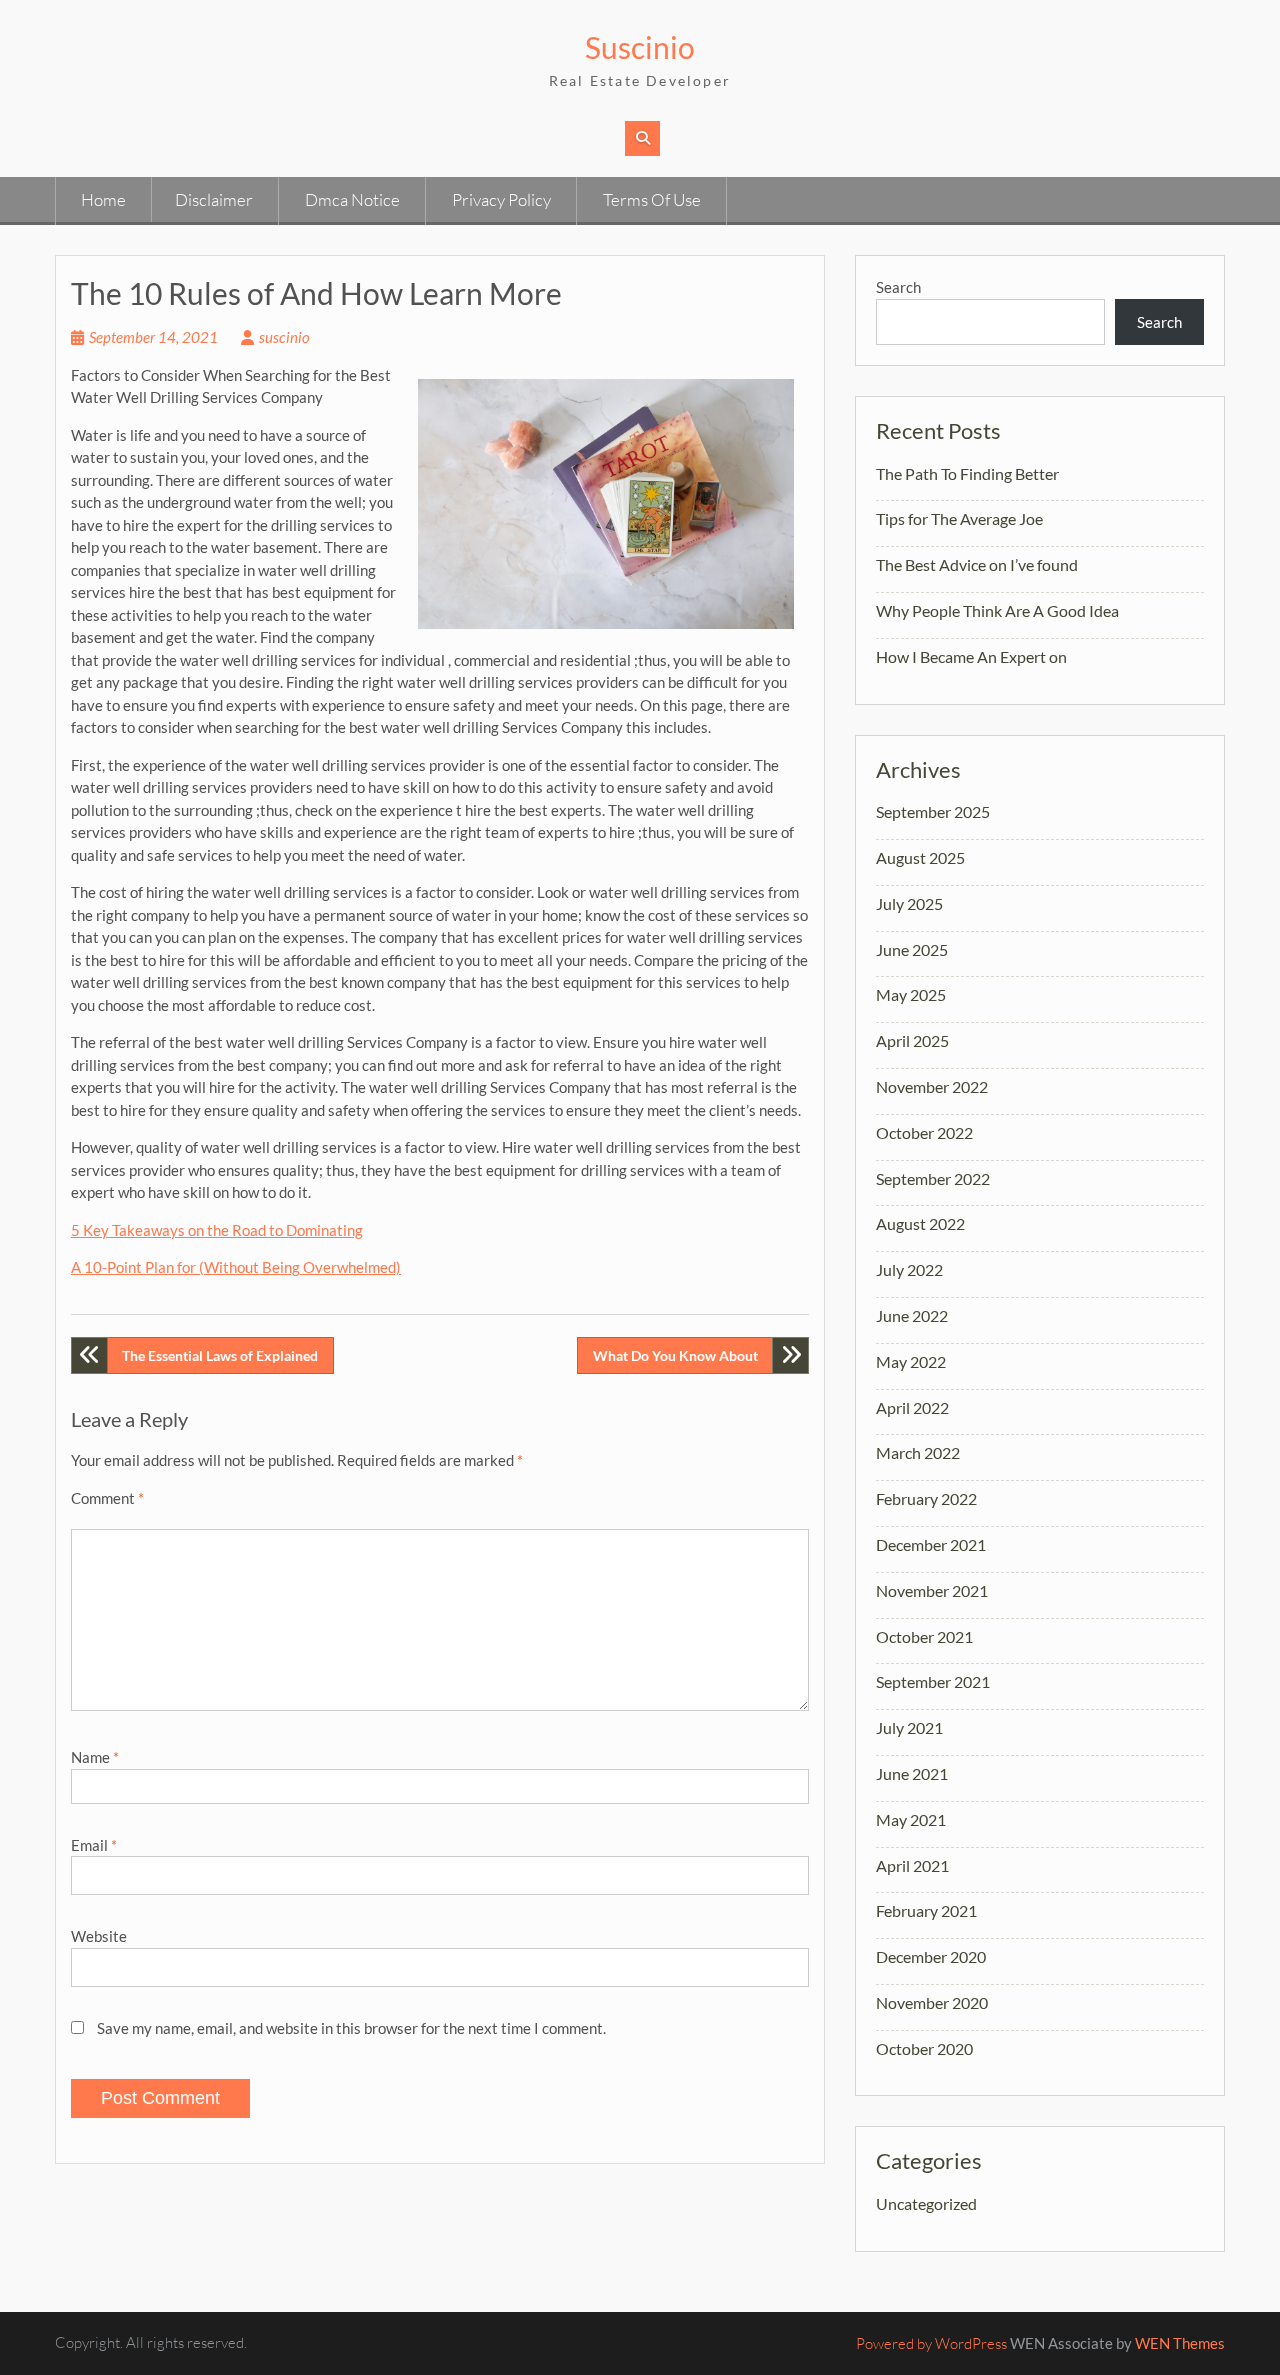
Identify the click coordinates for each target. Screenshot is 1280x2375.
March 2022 (918, 1452)
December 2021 (931, 1544)
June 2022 (912, 1315)
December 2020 (931, 1956)
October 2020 (924, 2048)
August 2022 (920, 1223)
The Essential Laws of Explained (220, 1355)
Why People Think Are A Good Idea (997, 610)
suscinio (284, 337)
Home (103, 199)
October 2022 (924, 1132)
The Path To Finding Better (967, 473)
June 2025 (912, 949)
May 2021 (911, 1819)
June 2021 (912, 1773)
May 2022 (911, 1361)
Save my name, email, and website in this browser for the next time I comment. (351, 2028)
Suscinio (640, 47)
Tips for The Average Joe (959, 518)
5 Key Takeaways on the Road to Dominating (217, 1230)
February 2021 (926, 1910)
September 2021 (933, 1681)
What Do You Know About (675, 1355)
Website (99, 1936)
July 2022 (909, 1269)
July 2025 (909, 903)
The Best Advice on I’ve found (977, 564)
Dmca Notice (352, 199)
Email (94, 1845)
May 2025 (911, 994)
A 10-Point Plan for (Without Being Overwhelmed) (236, 1267)
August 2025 (920, 857)
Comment (107, 1498)
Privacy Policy (501, 199)
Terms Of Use (652, 199)
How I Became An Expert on (971, 656)
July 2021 (909, 1727)
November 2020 (932, 2002)
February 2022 (926, 1498)
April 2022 (912, 1407)
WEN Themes (1180, 2343)
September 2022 (933, 1178)
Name (95, 1757)
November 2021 (932, 1590)
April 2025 (912, 1040)
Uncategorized (926, 2203)
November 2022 (932, 1086)
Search (898, 287)
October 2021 (924, 1636)
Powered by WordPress (931, 2343)
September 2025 (933, 811)
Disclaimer (214, 199)
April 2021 (912, 1865)
